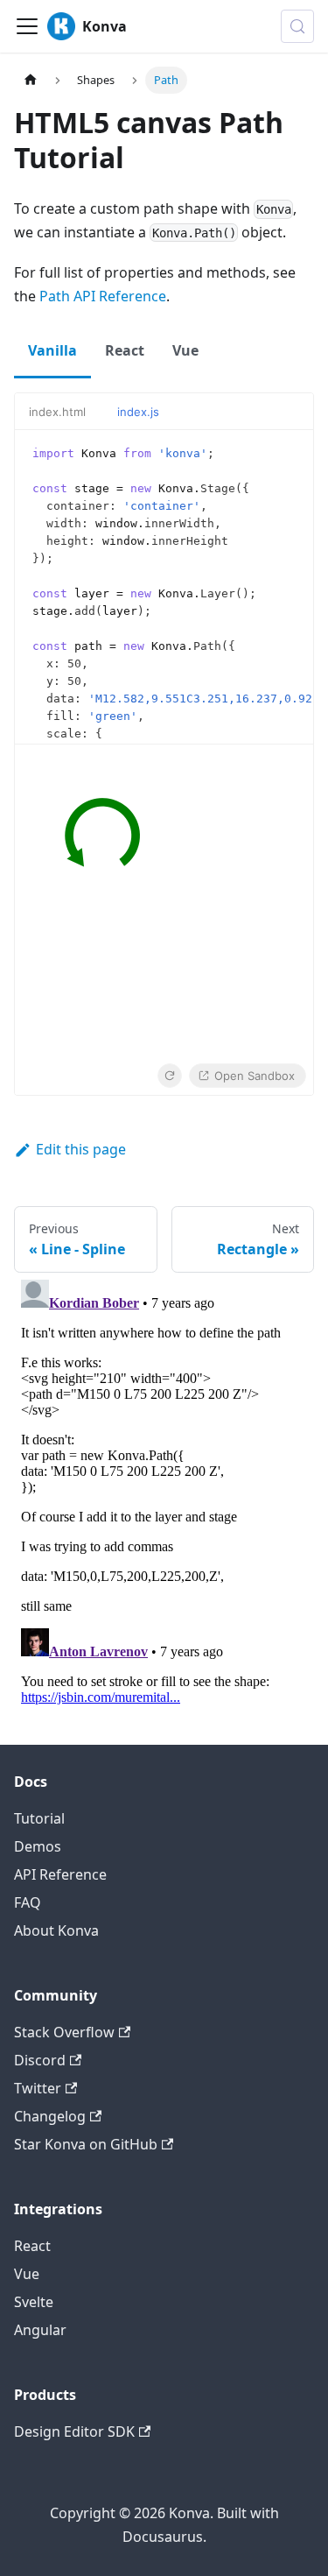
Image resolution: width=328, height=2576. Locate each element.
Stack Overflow (64, 2032)
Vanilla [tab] (52, 350)
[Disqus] (164, 1492)
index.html (57, 412)
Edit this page (81, 1149)
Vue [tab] (185, 350)
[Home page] (31, 80)
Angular (40, 2330)
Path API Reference (103, 296)
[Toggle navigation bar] (27, 26)
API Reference (60, 1874)
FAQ (28, 1902)
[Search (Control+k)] (297, 26)
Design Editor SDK (74, 2431)
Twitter (38, 2088)
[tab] (66, 412)
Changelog (50, 2116)
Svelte (34, 2302)
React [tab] (125, 350)
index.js (138, 412)
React (32, 2246)
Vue (27, 2274)
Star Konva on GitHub (86, 2144)
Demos (38, 1846)
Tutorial (39, 1818)
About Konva (56, 1930)
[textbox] (164, 587)
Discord (40, 2060)
